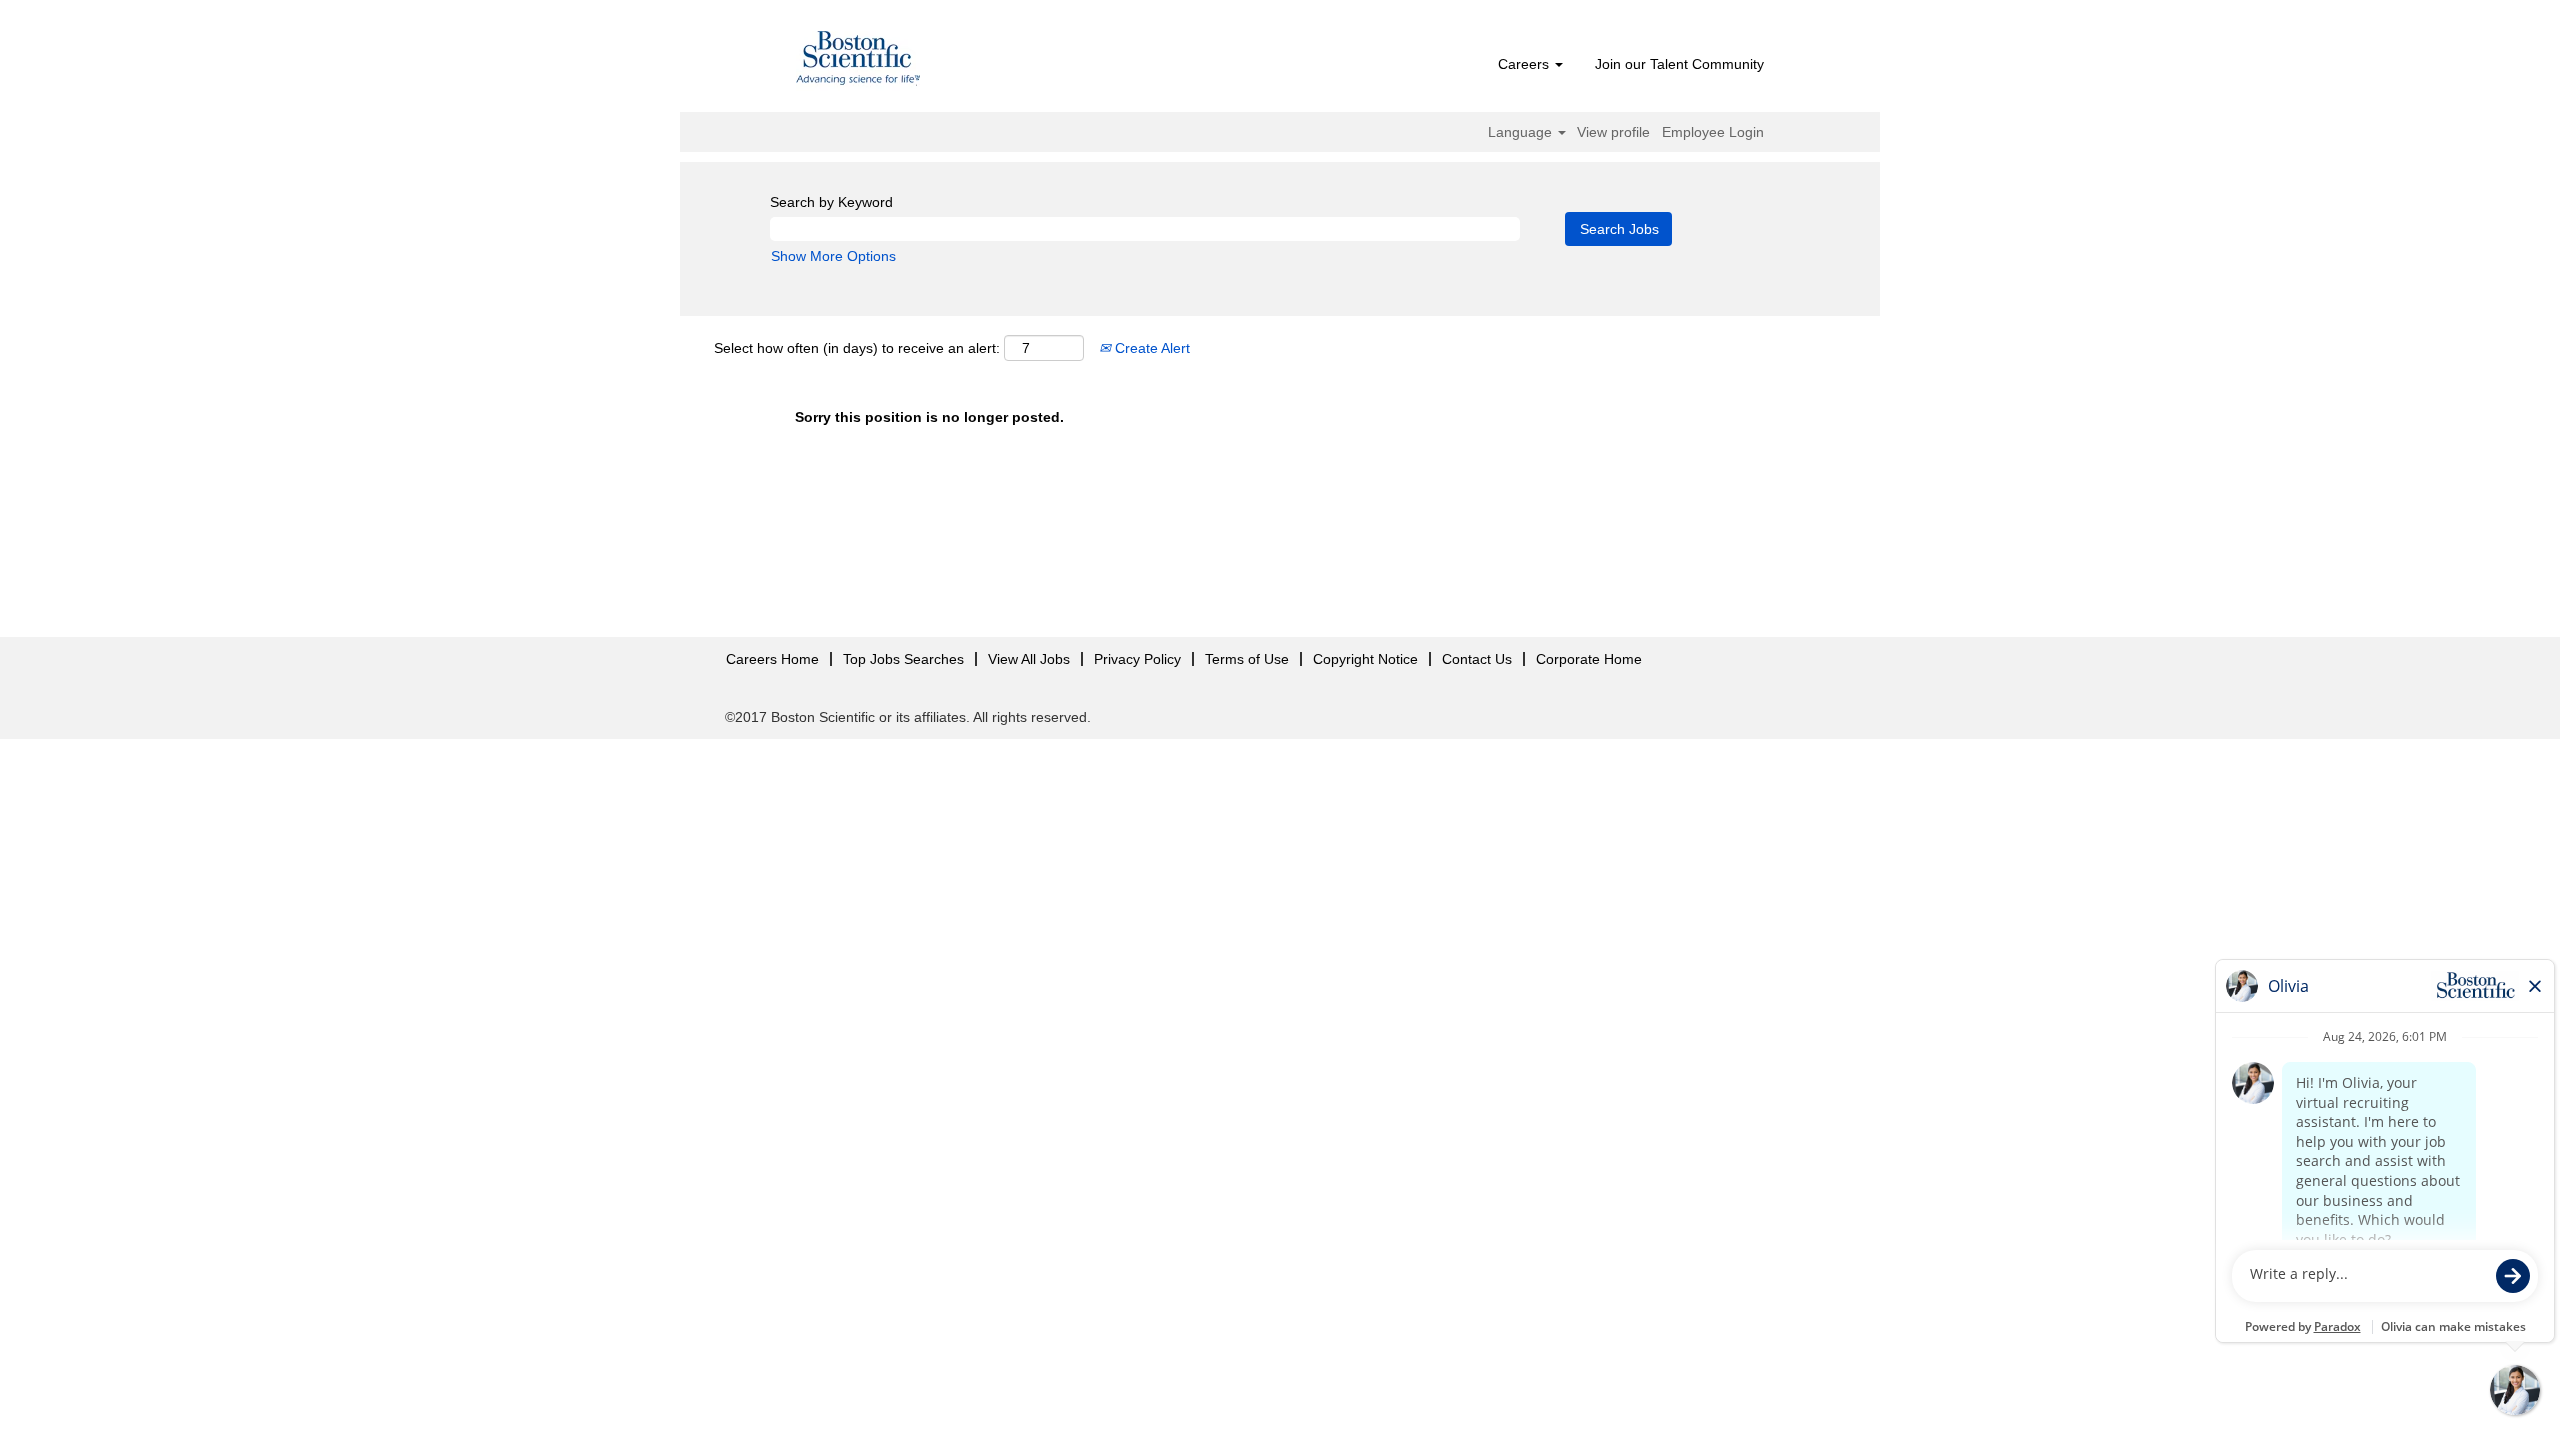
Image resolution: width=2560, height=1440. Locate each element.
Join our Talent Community (1679, 64)
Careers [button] (1525, 64)
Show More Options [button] (833, 256)
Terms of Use (1247, 659)
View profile (1613, 132)
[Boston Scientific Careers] (859, 61)
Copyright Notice (1365, 659)
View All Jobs (1029, 659)
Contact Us (1477, 659)
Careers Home (772, 659)
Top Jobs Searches (903, 659)
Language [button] (1522, 132)
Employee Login (1713, 132)
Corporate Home (1589, 659)
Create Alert (1150, 348)
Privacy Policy (1137, 659)
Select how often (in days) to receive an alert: (857, 348)
